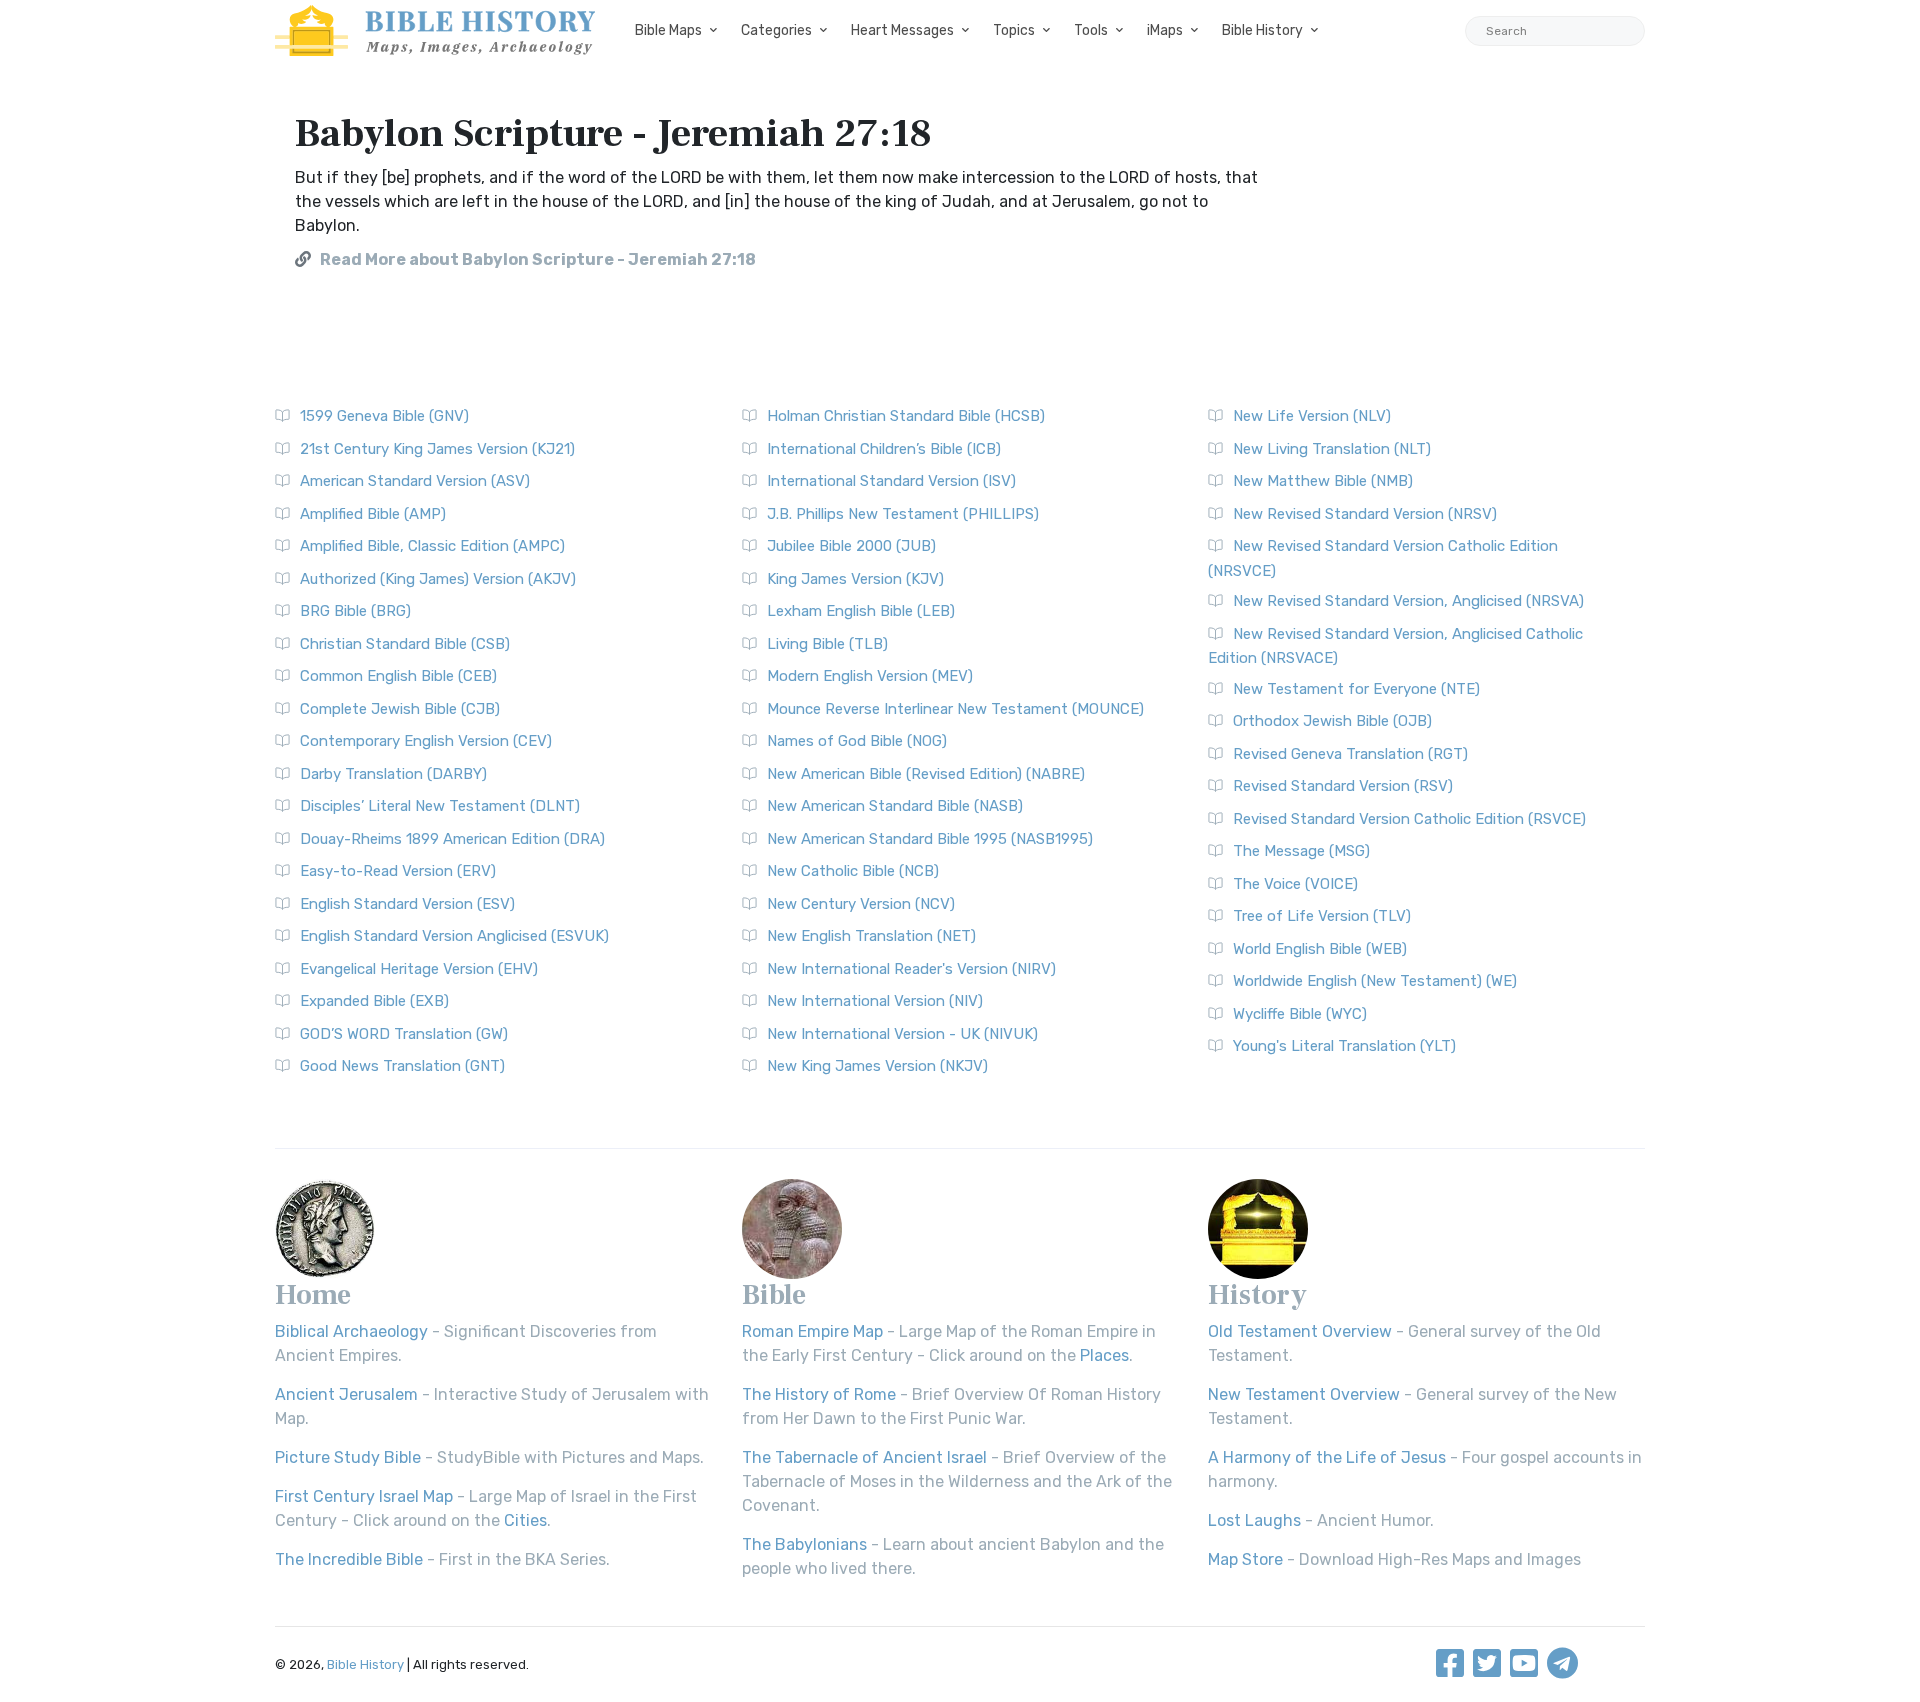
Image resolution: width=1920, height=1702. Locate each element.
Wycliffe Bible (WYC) (1300, 1014)
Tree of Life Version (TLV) (1322, 916)
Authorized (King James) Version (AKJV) (438, 579)
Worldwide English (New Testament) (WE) (1375, 981)
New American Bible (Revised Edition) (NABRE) (926, 774)
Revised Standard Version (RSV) (1343, 786)
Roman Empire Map (812, 1331)
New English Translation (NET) (871, 936)
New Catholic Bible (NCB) (853, 871)
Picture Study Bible (348, 1457)
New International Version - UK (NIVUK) (902, 1034)
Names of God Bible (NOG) (857, 741)
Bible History (1262, 30)
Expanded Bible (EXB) (374, 1001)
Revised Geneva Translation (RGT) (1350, 754)
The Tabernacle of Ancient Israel (864, 1457)
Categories (776, 30)
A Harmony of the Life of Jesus (1327, 1457)
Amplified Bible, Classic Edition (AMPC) (432, 546)
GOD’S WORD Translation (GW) (404, 1034)
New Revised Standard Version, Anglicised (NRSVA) (1408, 601)
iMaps (1165, 30)
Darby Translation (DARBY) (393, 774)
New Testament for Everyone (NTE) (1356, 689)
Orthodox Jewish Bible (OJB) (1332, 721)
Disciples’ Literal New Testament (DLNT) (440, 806)
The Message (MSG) (1301, 851)
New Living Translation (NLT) (1332, 449)
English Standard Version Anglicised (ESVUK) (454, 936)
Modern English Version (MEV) (870, 676)
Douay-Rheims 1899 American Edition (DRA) (452, 839)
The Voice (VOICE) (1295, 884)
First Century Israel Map (364, 1496)
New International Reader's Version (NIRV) (911, 969)
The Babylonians (804, 1544)
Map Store (1245, 1559)
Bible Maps (668, 30)
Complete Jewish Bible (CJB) (400, 709)
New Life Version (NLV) (1312, 416)
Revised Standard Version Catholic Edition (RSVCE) (1409, 819)
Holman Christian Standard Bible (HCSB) (906, 416)
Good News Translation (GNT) (402, 1066)
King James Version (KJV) (855, 579)
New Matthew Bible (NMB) (1323, 481)
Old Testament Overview (1300, 1331)
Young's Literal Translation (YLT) (1344, 1046)
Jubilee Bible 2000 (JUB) (851, 546)
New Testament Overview (1304, 1394)
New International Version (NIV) (875, 1001)
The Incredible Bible (349, 1559)
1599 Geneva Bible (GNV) (384, 416)
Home (313, 1295)
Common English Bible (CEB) (398, 676)
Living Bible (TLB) (827, 644)
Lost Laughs (1254, 1520)
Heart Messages (902, 30)
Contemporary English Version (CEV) (426, 741)
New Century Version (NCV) (861, 904)
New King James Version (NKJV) (877, 1066)
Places (1104, 1355)
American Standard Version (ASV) (415, 481)
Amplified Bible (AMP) (373, 514)
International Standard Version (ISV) (891, 481)
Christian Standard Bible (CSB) (405, 644)
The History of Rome (819, 1394)
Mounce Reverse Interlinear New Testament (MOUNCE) (955, 709)
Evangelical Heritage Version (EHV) (419, 969)
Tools (1091, 30)
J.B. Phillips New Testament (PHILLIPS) (903, 514)
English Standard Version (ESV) (407, 904)
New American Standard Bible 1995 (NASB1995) (930, 839)
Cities (525, 1520)
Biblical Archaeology (351, 1331)
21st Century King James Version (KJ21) (437, 449)
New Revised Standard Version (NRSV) (1365, 514)
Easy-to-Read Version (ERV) (398, 871)
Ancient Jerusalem (346, 1394)
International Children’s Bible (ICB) (884, 449)
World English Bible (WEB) (1320, 949)
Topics (1014, 30)
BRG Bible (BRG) (355, 611)
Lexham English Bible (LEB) (861, 611)
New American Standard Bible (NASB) (895, 806)
